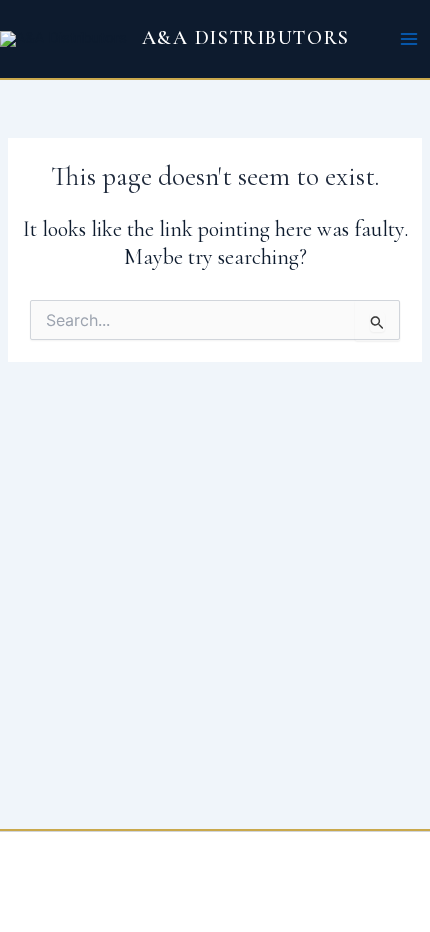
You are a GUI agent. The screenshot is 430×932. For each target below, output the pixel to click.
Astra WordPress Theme (352, 877)
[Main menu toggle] (409, 39)
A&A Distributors (246, 38)
